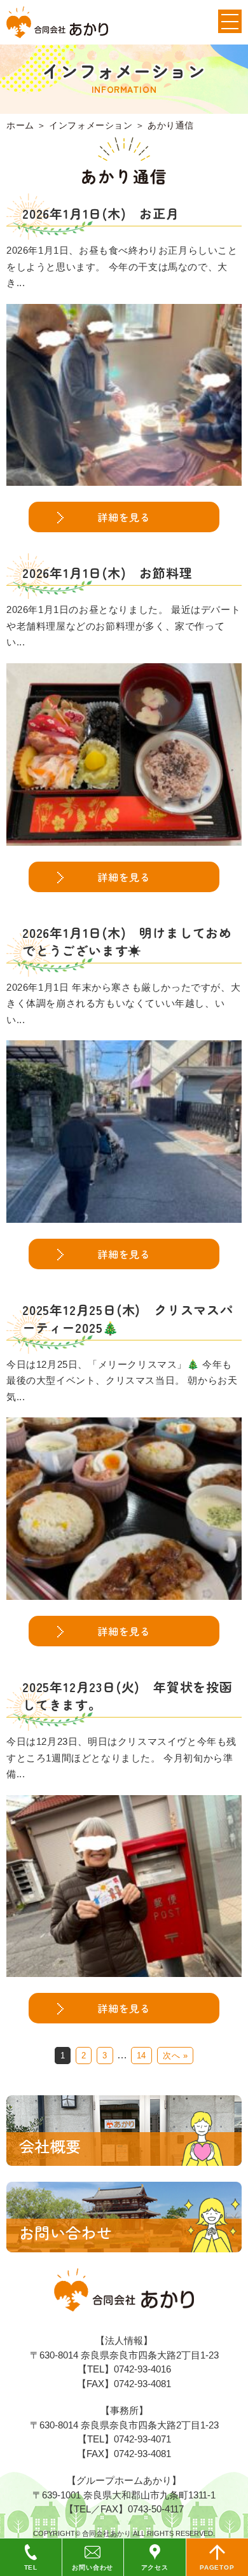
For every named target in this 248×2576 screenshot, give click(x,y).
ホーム (20, 125)
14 (141, 2056)
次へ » (175, 2056)
